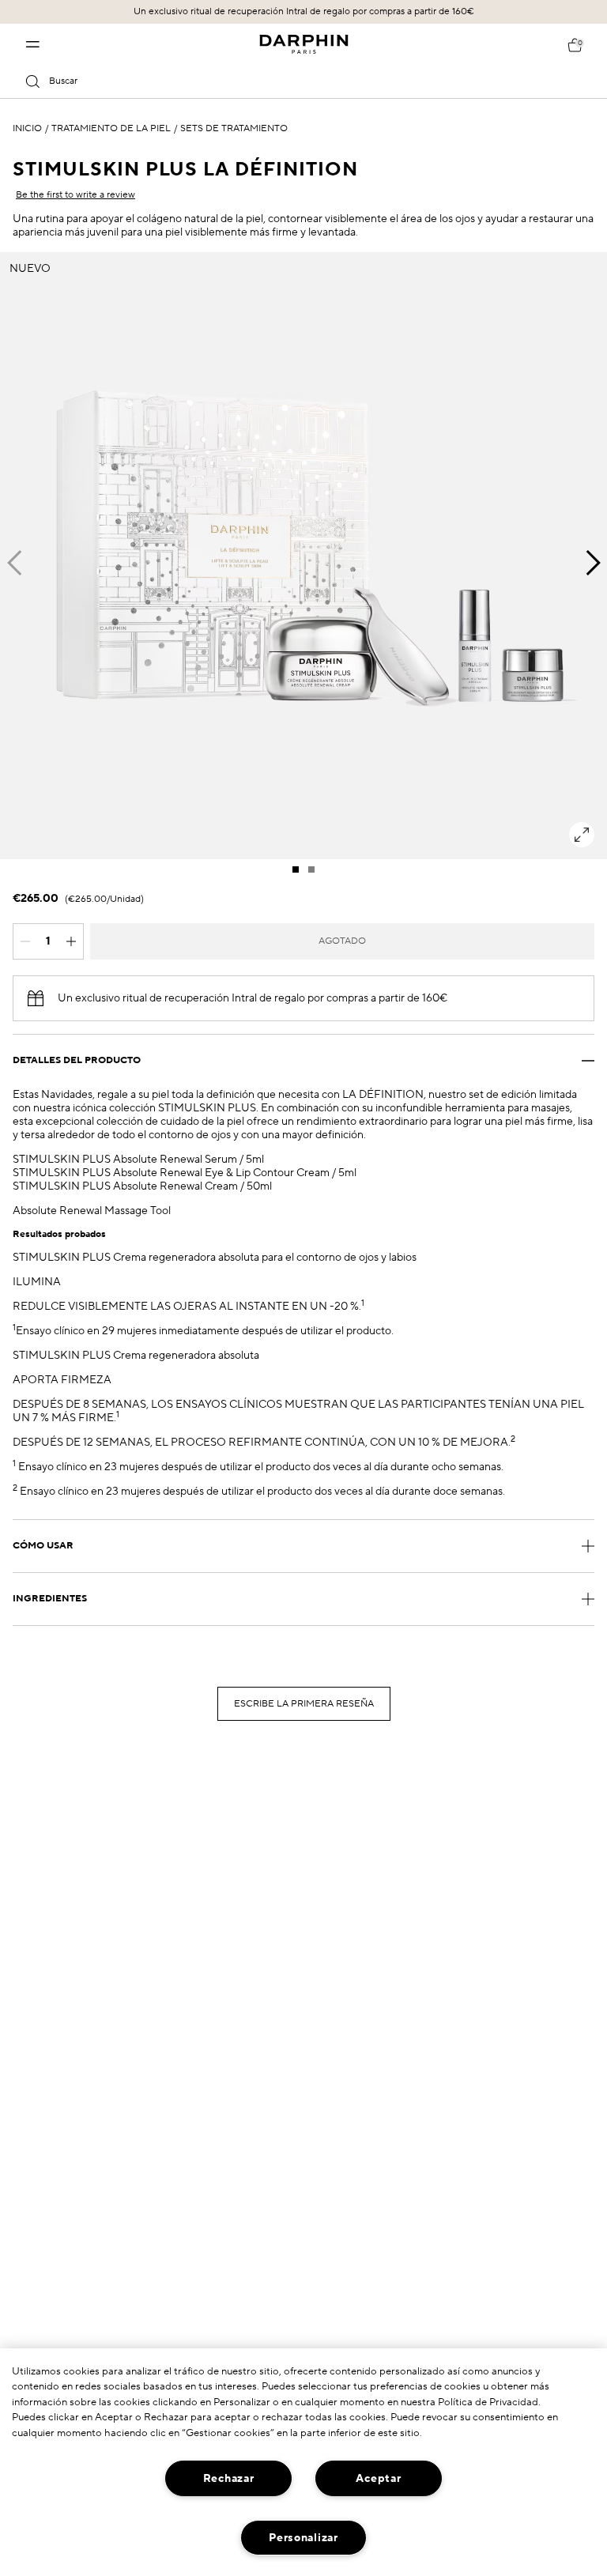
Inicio (27, 129)
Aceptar (378, 2478)
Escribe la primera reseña (304, 1704)
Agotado (342, 941)
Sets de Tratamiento (234, 129)
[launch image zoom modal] (582, 835)
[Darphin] (304, 44)
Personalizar (303, 2538)
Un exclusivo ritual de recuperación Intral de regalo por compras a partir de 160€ (304, 11)
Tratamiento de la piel (111, 129)
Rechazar (229, 2478)
